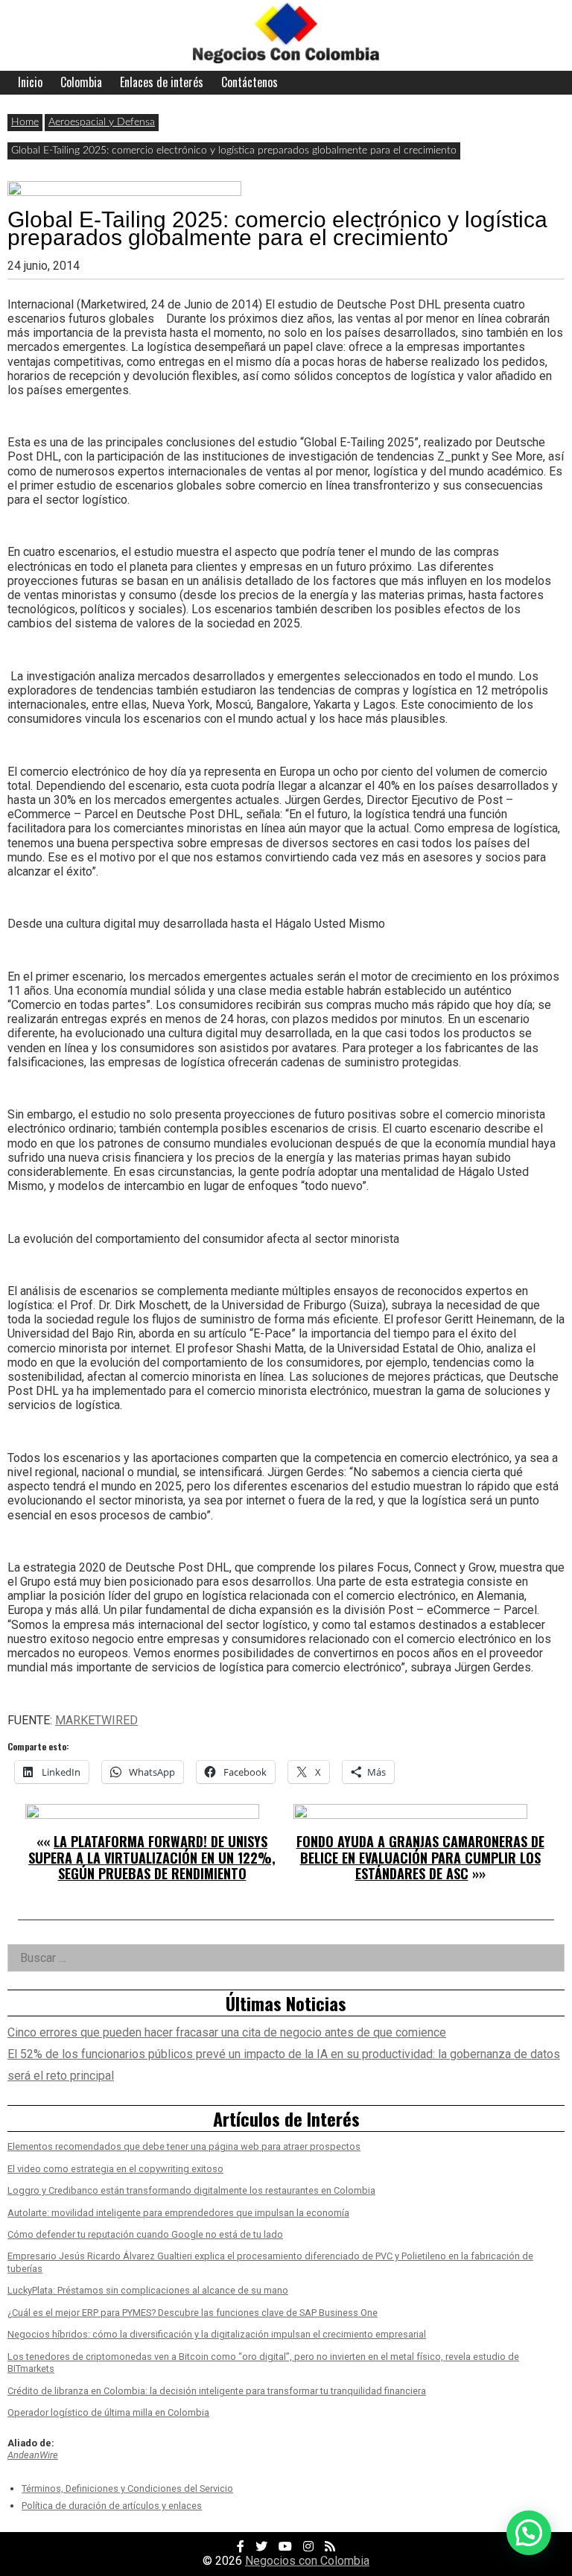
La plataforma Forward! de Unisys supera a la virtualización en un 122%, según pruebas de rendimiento (152, 1857)
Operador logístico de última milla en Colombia (108, 2412)
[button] (529, 2533)
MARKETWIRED (96, 1720)
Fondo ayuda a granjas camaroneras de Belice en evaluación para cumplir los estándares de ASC (420, 1857)
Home (25, 122)
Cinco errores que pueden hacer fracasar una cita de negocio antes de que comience (227, 2032)
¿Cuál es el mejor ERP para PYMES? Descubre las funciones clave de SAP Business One (193, 2313)
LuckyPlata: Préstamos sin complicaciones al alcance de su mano (148, 2290)
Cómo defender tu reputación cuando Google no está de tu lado (145, 2234)
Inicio (30, 82)
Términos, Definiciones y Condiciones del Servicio (127, 2488)
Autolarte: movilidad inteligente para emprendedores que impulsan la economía (178, 2213)
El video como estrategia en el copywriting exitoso (115, 2169)
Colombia (81, 82)
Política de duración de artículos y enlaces (112, 2506)
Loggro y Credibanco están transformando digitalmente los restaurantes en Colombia (191, 2190)
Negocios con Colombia (307, 2561)
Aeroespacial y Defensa (102, 122)
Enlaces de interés (162, 82)
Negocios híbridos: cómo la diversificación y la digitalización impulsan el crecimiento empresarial (217, 2334)
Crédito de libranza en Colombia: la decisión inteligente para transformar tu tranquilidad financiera (217, 2391)
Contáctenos (250, 82)
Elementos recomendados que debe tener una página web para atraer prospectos (184, 2146)
